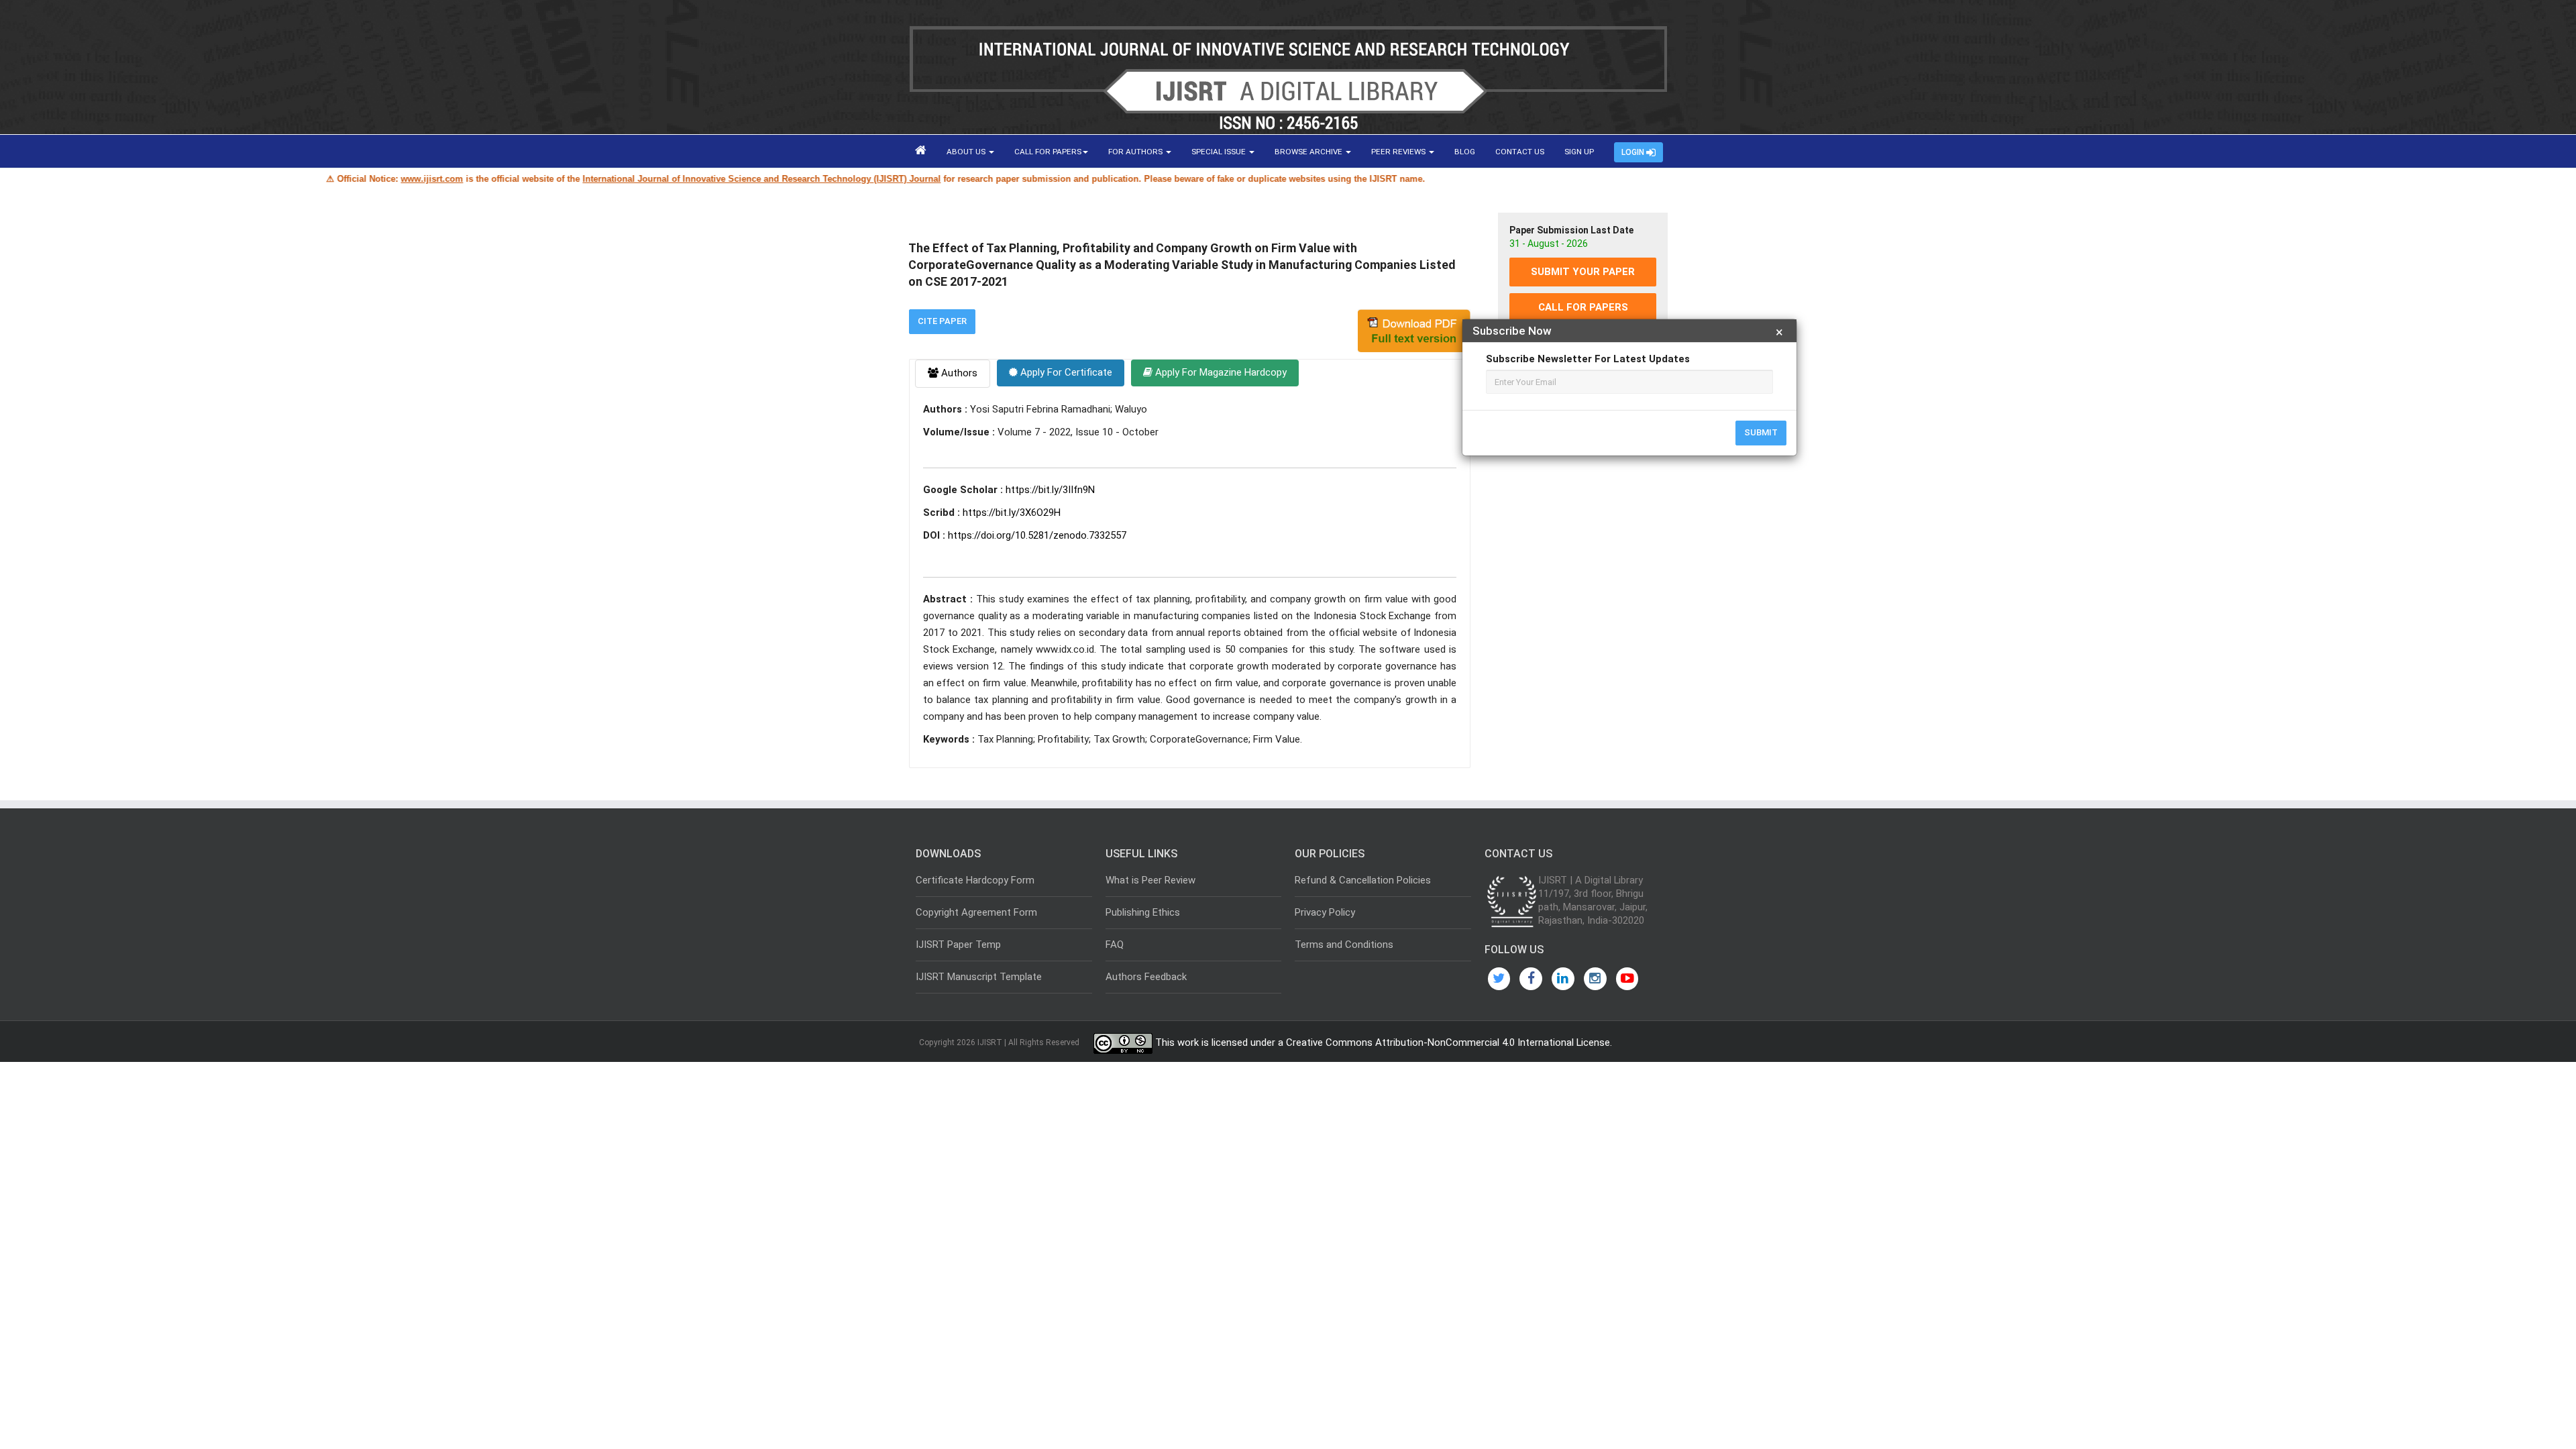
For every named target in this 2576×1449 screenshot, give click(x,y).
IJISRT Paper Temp (958, 945)
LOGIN (1634, 152)
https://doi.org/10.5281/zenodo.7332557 (1037, 535)
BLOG (1465, 152)
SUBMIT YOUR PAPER (1583, 272)
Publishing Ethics (1143, 912)
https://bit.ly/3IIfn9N (1050, 490)
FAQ (1115, 945)
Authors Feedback (1146, 977)
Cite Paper (942, 321)
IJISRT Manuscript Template (979, 977)
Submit (1761, 432)
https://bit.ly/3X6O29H (1012, 513)
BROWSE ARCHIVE (1309, 152)
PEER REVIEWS (1399, 152)
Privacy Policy (1325, 912)
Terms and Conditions (1344, 945)
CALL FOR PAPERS (1048, 152)
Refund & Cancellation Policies (1363, 880)
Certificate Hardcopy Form (975, 880)
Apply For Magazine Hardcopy (1220, 372)
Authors (958, 373)
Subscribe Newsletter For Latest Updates (1588, 359)
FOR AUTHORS (1136, 152)
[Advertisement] (1583, 586)
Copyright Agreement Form (976, 912)
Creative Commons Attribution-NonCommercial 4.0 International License (1448, 1042)
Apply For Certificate (1065, 372)
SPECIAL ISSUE (1220, 152)
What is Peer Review (1150, 880)
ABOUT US (967, 152)
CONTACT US (1520, 152)
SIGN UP (1579, 152)
